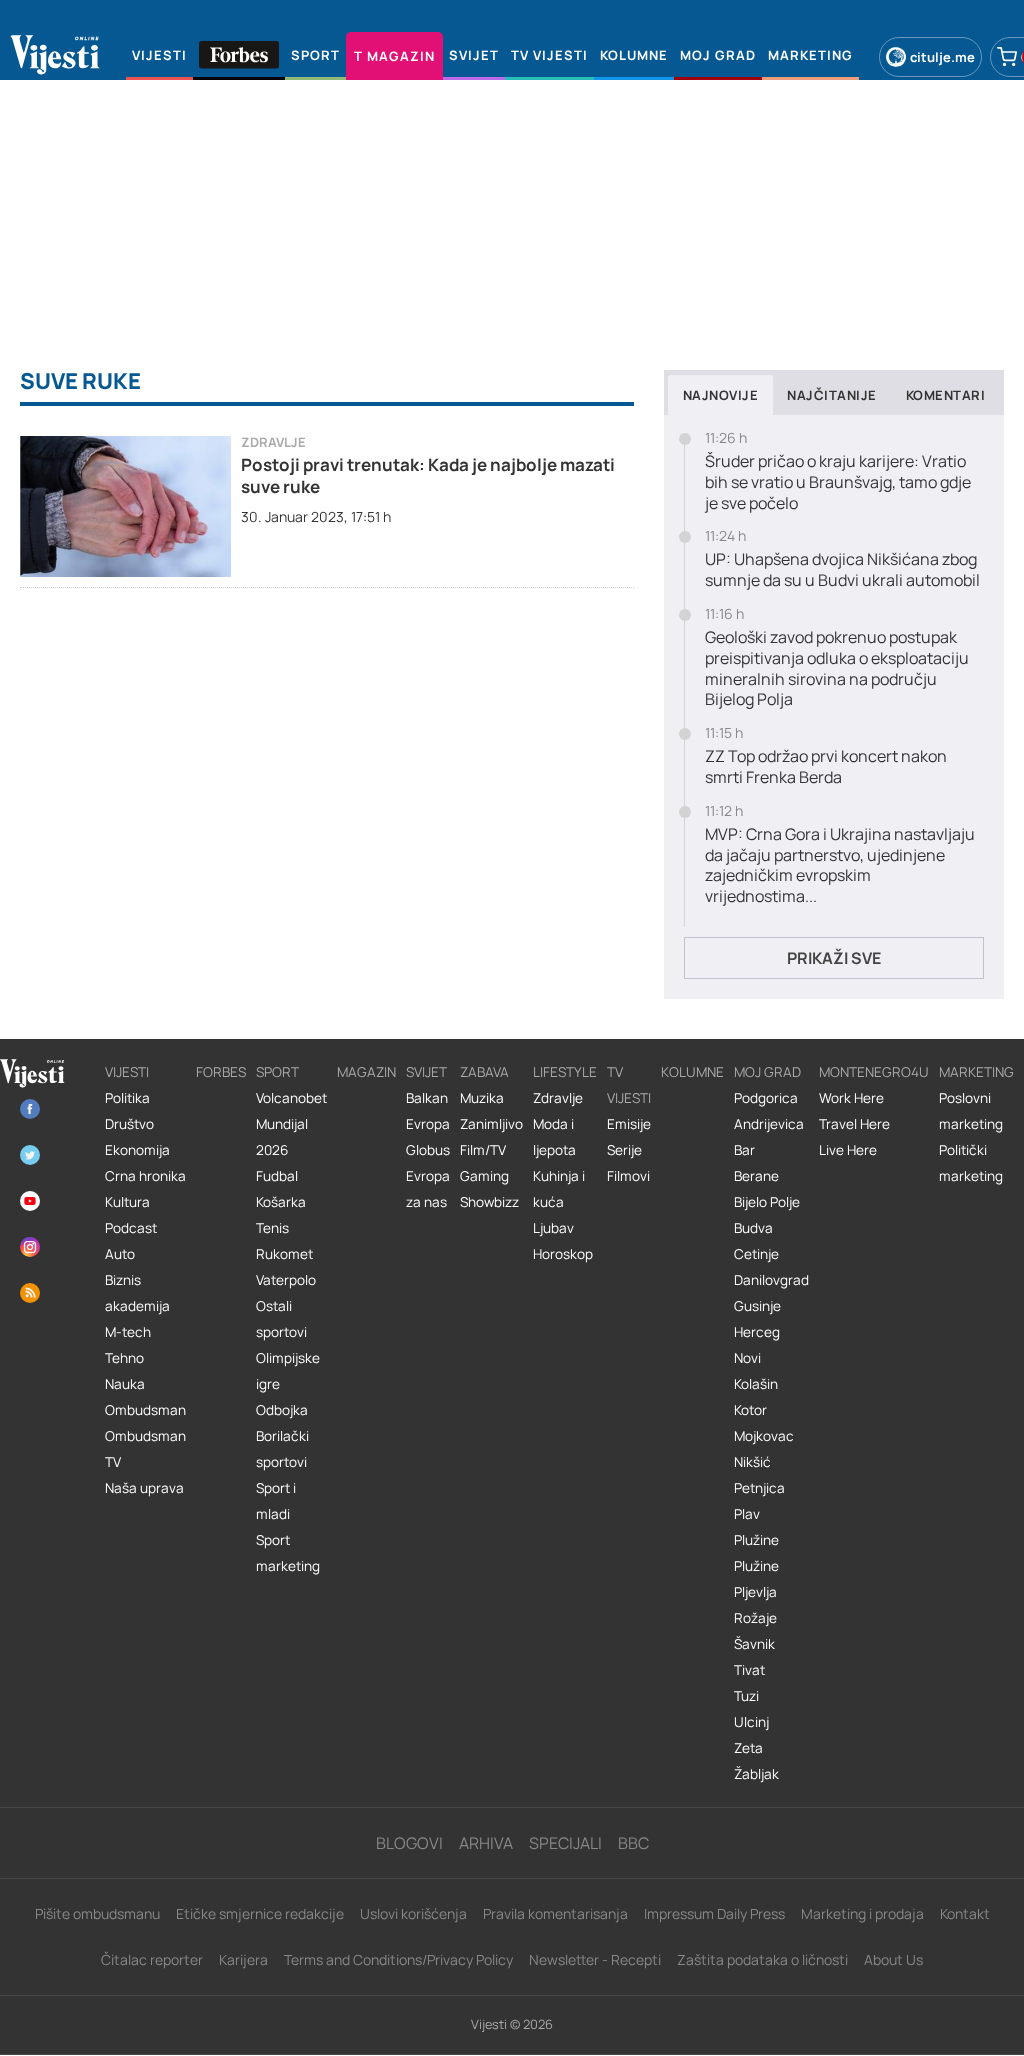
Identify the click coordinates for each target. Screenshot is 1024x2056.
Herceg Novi (757, 1345)
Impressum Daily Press (714, 1913)
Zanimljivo (491, 1124)
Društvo (129, 1124)
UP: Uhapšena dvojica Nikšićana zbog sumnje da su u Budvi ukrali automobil (842, 570)
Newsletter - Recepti (595, 1959)
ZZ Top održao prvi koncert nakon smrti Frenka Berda (826, 767)
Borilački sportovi (282, 1449)
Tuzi (746, 1696)
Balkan (427, 1098)
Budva (753, 1228)
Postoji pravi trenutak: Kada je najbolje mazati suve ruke (428, 475)
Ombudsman (145, 1410)
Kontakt (965, 1913)
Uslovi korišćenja (413, 1913)
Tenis (272, 1228)
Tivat (749, 1670)
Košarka (281, 1202)
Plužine (756, 1540)
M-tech (128, 1332)
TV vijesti (629, 1085)
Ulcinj (751, 1722)
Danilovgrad (771, 1280)
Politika (127, 1098)
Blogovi (409, 1843)
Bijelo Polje (767, 1202)
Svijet (426, 1072)
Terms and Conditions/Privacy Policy (398, 1959)
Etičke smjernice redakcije (260, 1913)
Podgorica (766, 1098)
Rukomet (284, 1254)
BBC (633, 1843)
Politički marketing (971, 1163)
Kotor (750, 1410)
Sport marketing (288, 1553)
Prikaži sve (834, 958)
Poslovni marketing (971, 1111)
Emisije (629, 1124)
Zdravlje (273, 442)
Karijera (243, 1959)
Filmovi (628, 1176)
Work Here (851, 1098)
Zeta (748, 1748)
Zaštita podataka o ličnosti (762, 1959)
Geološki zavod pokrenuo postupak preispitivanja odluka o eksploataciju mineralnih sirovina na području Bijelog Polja (837, 668)
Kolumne (692, 1072)
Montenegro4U (874, 1072)
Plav (747, 1514)
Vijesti (127, 1072)
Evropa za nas (428, 1189)
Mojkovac (764, 1436)
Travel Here (854, 1124)
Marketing (976, 1072)
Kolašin (756, 1384)
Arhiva (486, 1843)
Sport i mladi (276, 1501)
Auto (120, 1254)
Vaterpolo (286, 1280)
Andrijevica (769, 1124)
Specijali (565, 1843)
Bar (744, 1150)
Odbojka (282, 1410)
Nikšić (752, 1462)
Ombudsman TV (145, 1449)
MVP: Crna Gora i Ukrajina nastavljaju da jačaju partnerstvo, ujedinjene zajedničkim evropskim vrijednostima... (840, 865)
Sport (277, 1072)
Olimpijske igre (288, 1371)
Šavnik (754, 1644)
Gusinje (757, 1306)
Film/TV (483, 1150)
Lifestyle (565, 1072)
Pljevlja (755, 1592)
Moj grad (767, 1072)
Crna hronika (145, 1176)
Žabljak (756, 1774)
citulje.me (942, 57)
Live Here (848, 1150)
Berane (756, 1176)
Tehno (124, 1358)
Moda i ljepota (554, 1137)
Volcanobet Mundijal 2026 (291, 1124)
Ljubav (553, 1228)
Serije (624, 1150)
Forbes (221, 1072)
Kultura (127, 1202)
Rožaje (755, 1618)
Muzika (482, 1098)
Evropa (428, 1124)
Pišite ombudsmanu (97, 1913)
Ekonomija (137, 1150)
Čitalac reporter (152, 1959)
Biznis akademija (137, 1293)
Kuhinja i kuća (559, 1189)
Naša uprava (144, 1488)
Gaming (484, 1176)
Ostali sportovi (281, 1319)
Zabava (484, 1072)
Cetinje (756, 1254)
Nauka (125, 1384)
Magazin (366, 1072)
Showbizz (489, 1202)
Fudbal (277, 1176)
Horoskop (563, 1254)
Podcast (131, 1228)
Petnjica (759, 1488)
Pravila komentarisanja (555, 1913)
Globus (428, 1150)
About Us (893, 1959)
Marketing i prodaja (862, 1913)
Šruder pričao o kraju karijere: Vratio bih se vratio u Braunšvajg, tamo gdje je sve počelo (838, 482)
